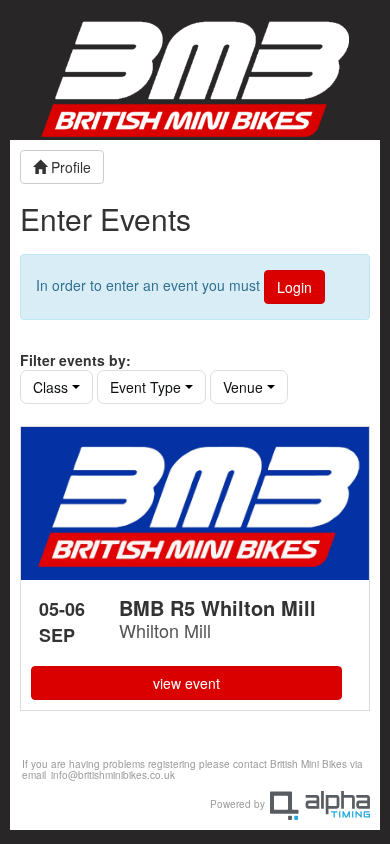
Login (294, 287)
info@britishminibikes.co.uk (113, 775)
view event (186, 683)
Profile (69, 167)
